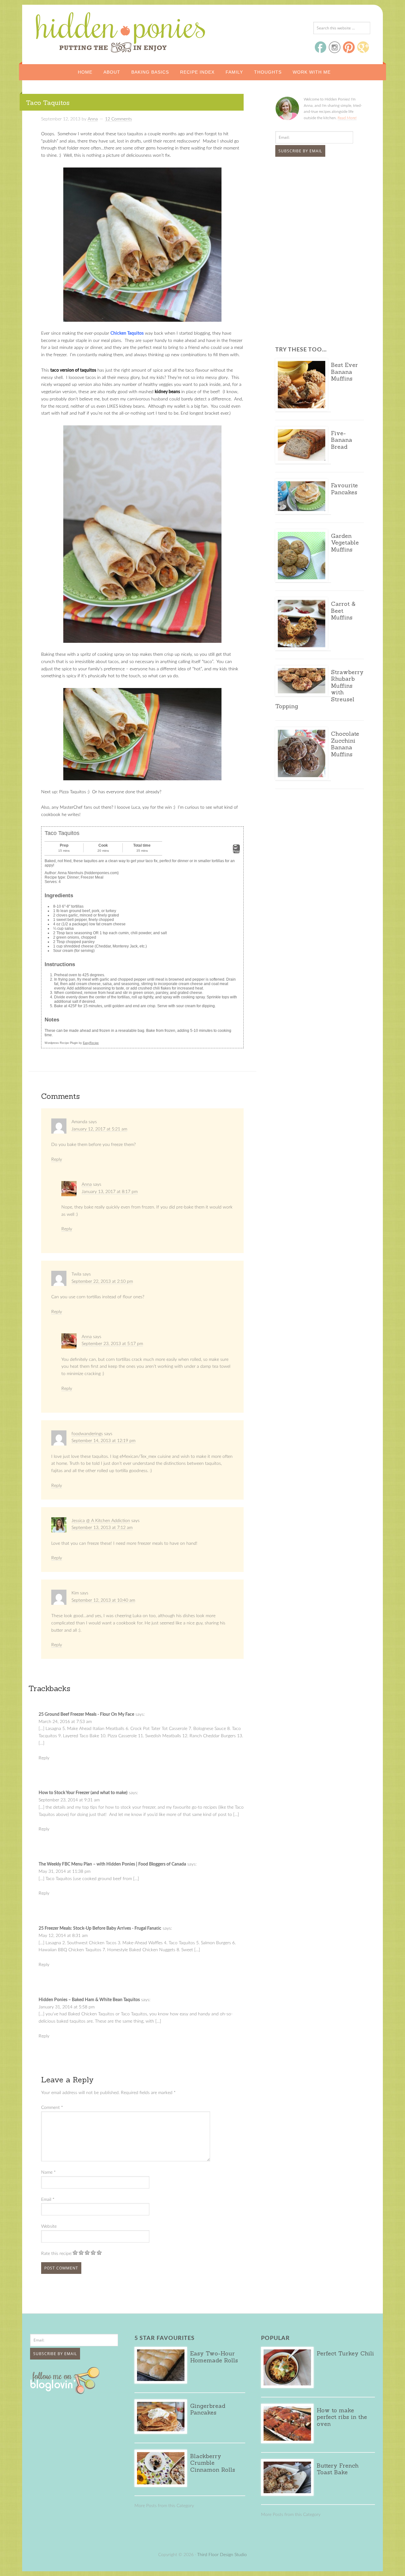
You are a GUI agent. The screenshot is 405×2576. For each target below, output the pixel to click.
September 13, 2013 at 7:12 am (102, 1528)
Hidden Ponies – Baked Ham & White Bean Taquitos (89, 2000)
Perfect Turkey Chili (345, 2353)
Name (48, 2172)
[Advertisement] (315, 209)
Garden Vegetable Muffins (345, 543)
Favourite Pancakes (344, 489)
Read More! (347, 118)
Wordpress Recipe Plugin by (72, 1043)
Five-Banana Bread (342, 440)
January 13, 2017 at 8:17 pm (110, 1192)
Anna (87, 1184)
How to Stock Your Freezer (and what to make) (83, 1793)
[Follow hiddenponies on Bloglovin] (66, 2392)
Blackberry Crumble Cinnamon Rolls (213, 2463)
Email (48, 2200)
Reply (57, 1160)
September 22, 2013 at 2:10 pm (102, 1282)
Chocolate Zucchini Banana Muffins (345, 744)
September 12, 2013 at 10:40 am (103, 1600)
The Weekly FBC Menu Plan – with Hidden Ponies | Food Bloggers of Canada (112, 1864)
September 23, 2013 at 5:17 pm (112, 1344)
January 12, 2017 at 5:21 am (99, 1129)
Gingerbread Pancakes (208, 2409)
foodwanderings (87, 1434)
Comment (52, 2108)
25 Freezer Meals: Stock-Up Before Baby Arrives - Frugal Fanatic (100, 1928)
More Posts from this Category (164, 2506)
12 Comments (118, 119)
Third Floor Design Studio (222, 2555)
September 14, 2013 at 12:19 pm (103, 1441)
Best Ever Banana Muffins (344, 372)
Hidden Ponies (78, 31)
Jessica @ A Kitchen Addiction (101, 1521)
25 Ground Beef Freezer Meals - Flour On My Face (86, 1714)
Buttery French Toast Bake (338, 2469)
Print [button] (236, 851)
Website (49, 2226)
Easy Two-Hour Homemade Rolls (214, 2357)
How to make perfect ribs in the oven (342, 2417)
